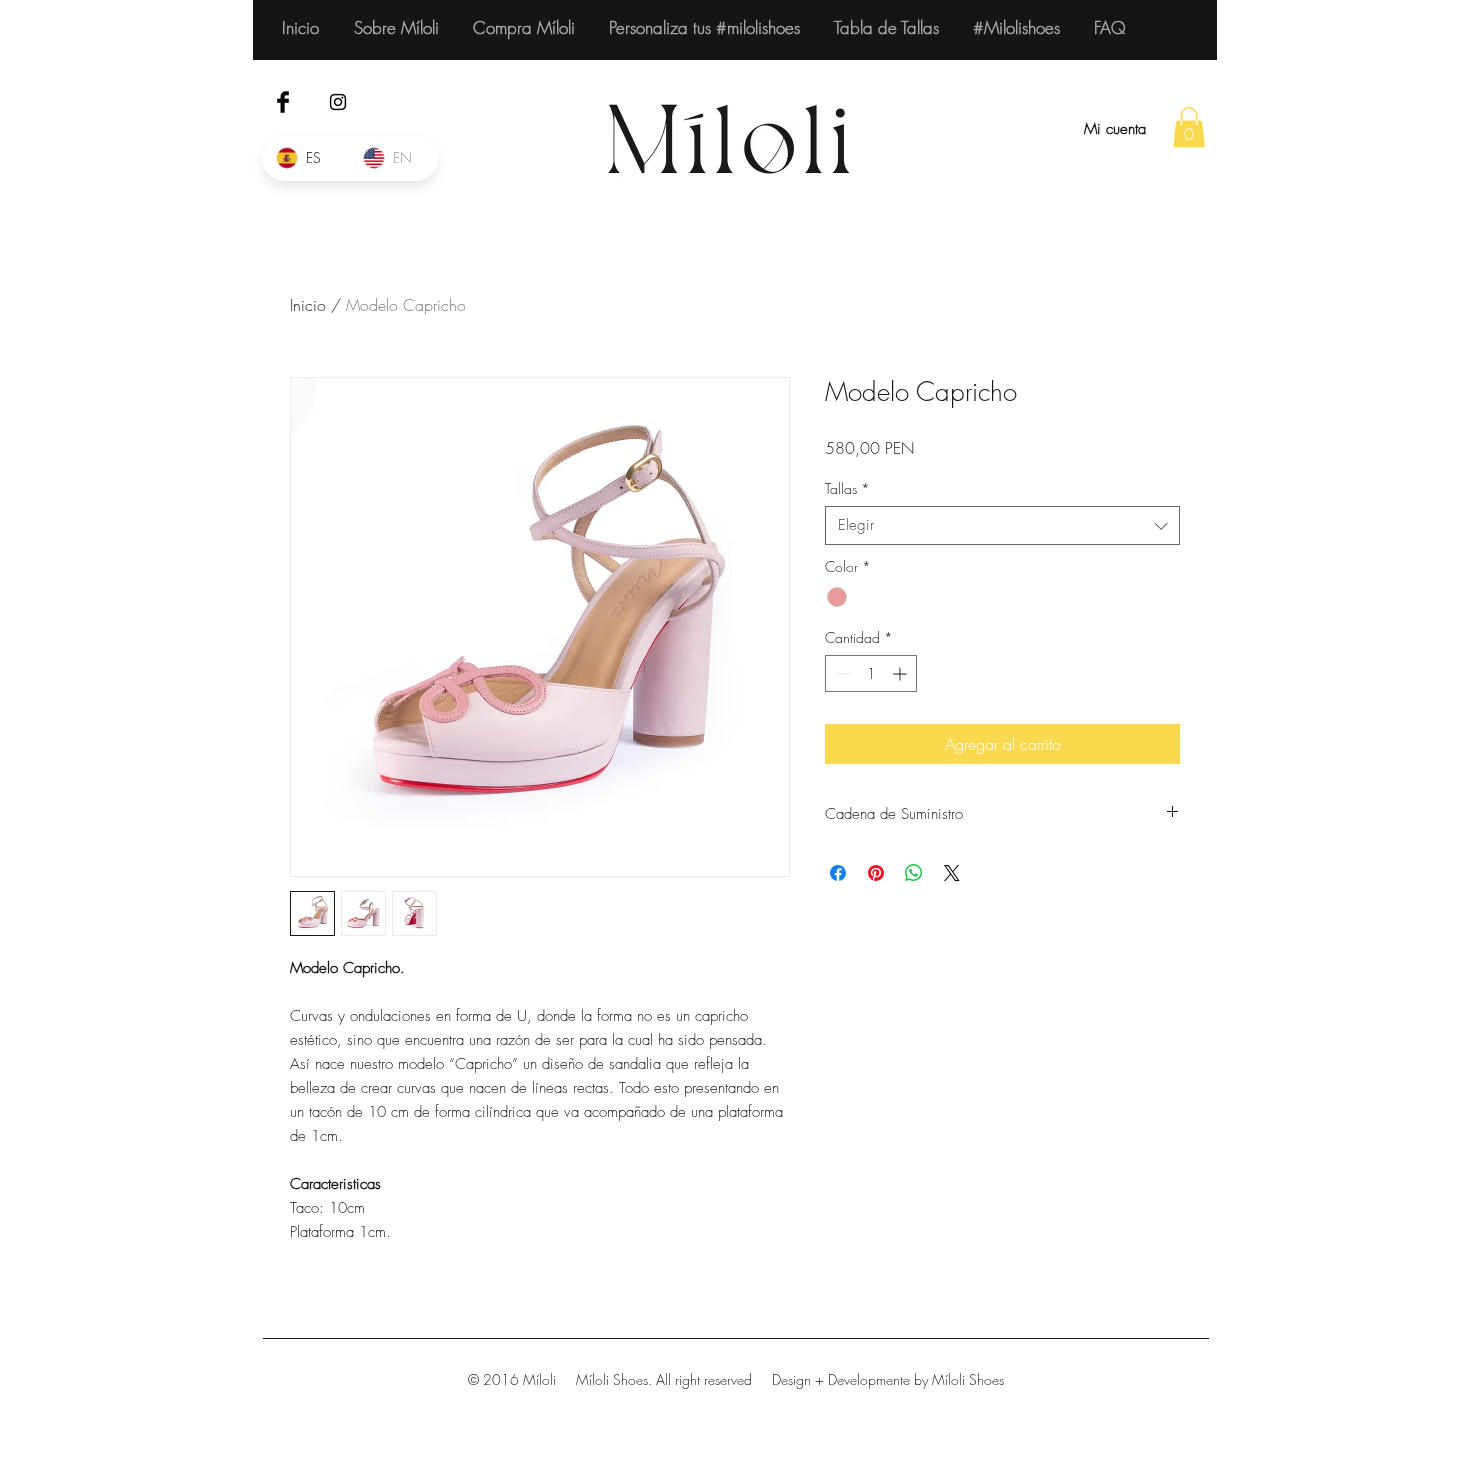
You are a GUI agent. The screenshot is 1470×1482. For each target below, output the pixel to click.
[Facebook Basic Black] (283, 102)
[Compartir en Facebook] (838, 873)
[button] (1189, 127)
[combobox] (1002, 525)
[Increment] (901, 673)
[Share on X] (952, 873)
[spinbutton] (871, 673)
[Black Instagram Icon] (338, 102)
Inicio (308, 305)
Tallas (847, 488)
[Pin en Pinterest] (876, 873)
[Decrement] (840, 673)
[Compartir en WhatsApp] (914, 873)
